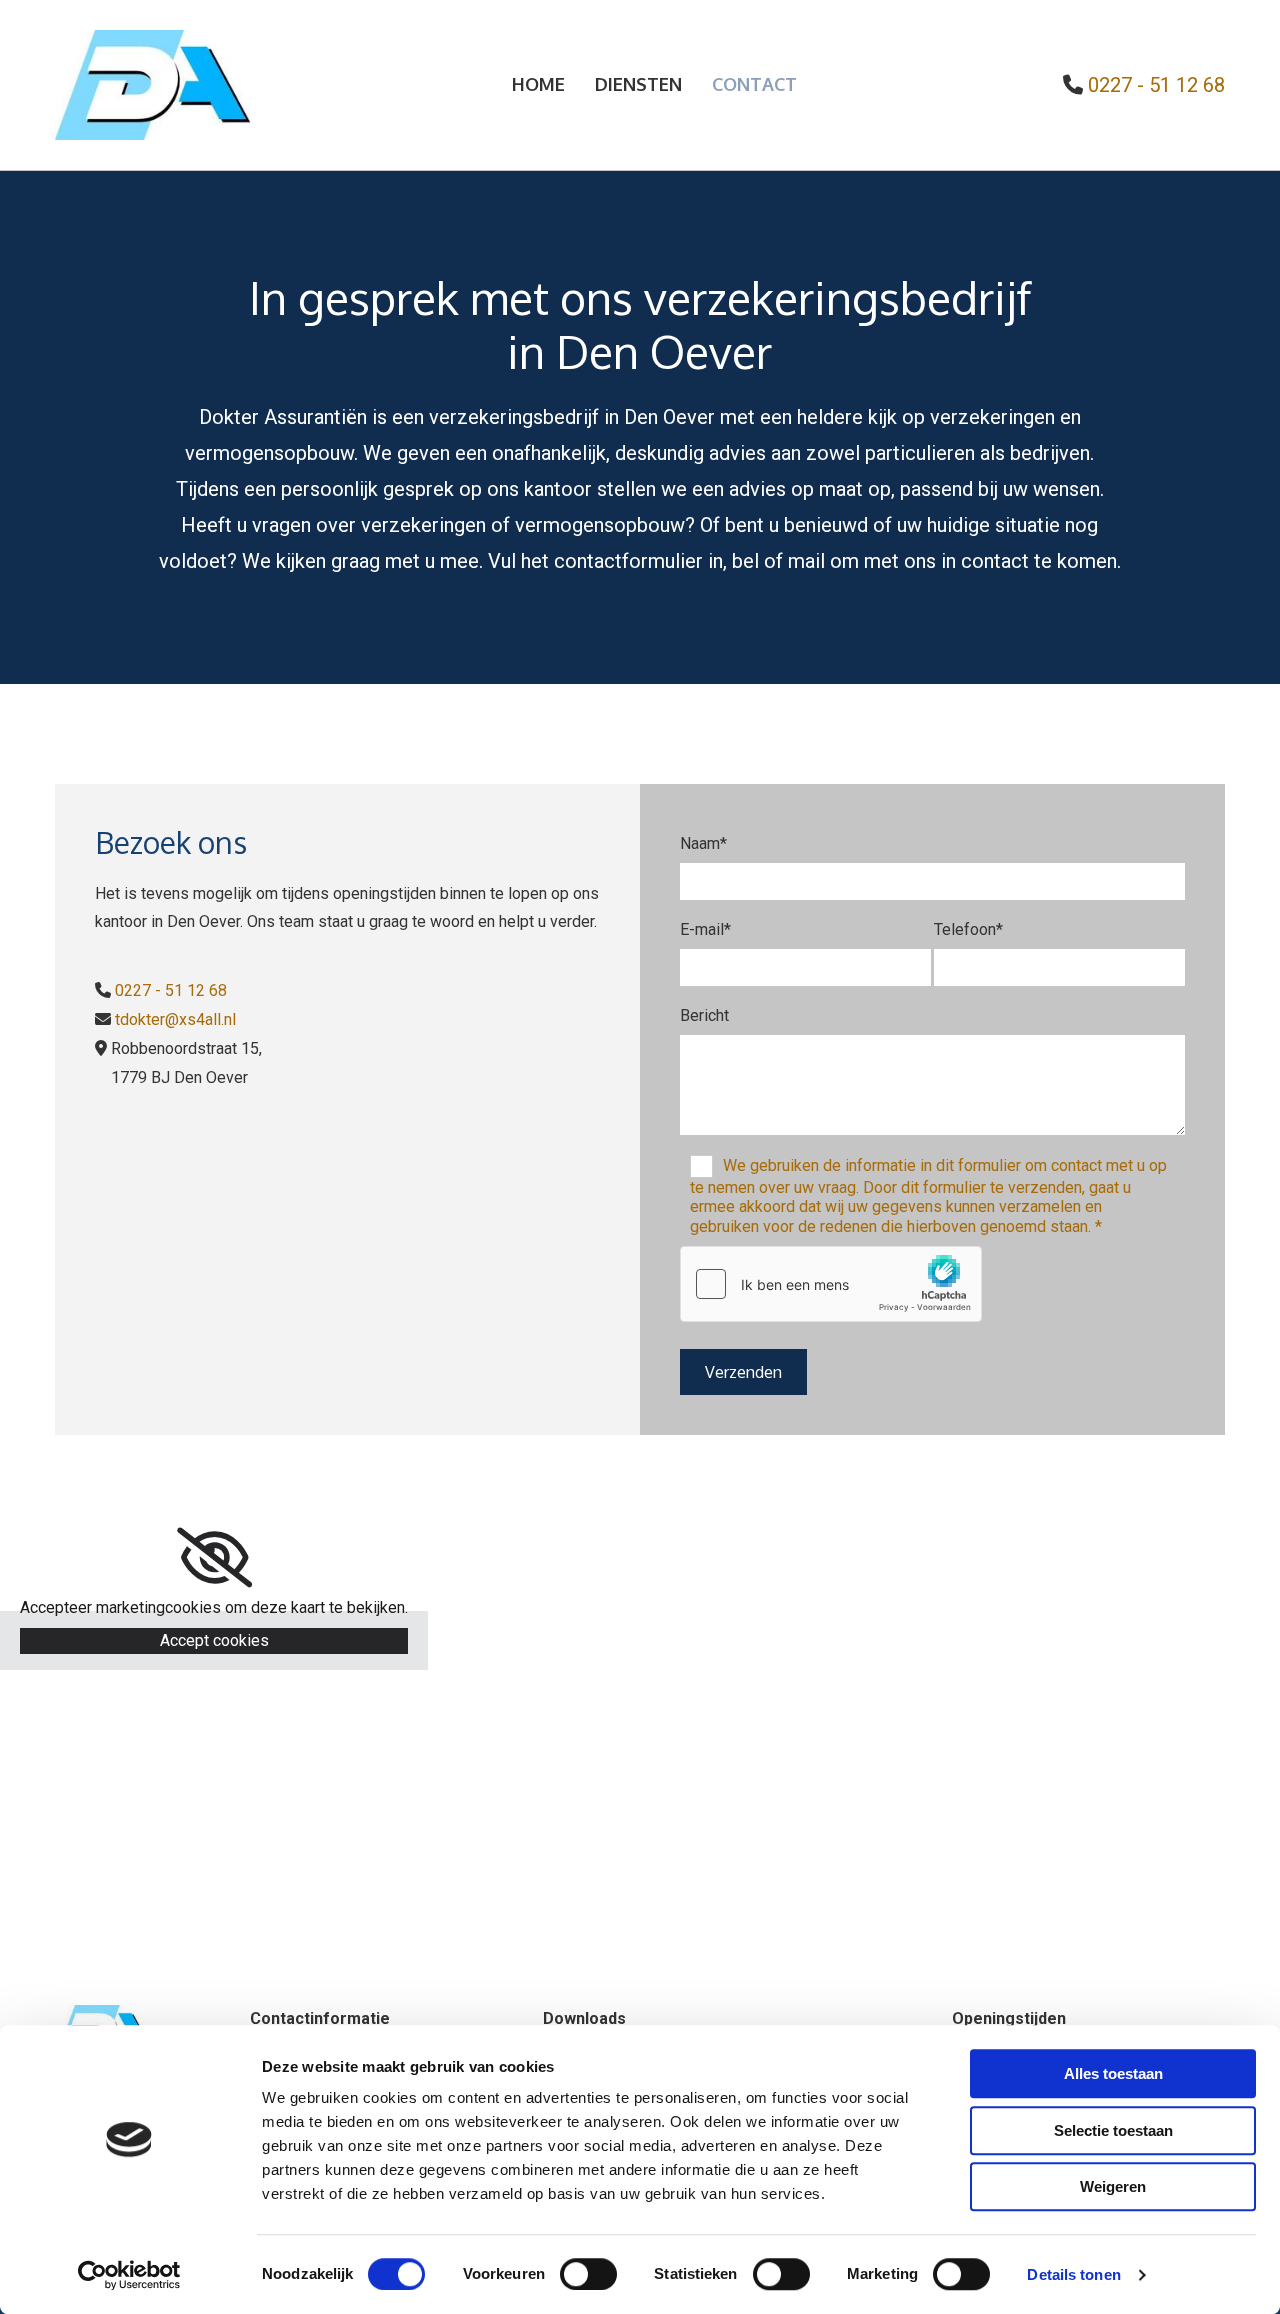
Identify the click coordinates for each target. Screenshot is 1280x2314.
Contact (754, 84)
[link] (214, 1558)
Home (538, 84)
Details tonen (1073, 2274)
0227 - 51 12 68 (171, 990)
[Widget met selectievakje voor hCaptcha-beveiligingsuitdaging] (831, 1284)
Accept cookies (214, 1640)
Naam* (703, 843)
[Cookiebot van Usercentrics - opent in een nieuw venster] (129, 2275)
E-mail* (705, 929)
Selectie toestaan (1113, 2130)
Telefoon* (968, 929)
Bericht (704, 1015)
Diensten (638, 84)
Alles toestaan (1113, 2073)
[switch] (588, 2274)
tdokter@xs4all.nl (175, 1019)
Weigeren (1113, 2186)
